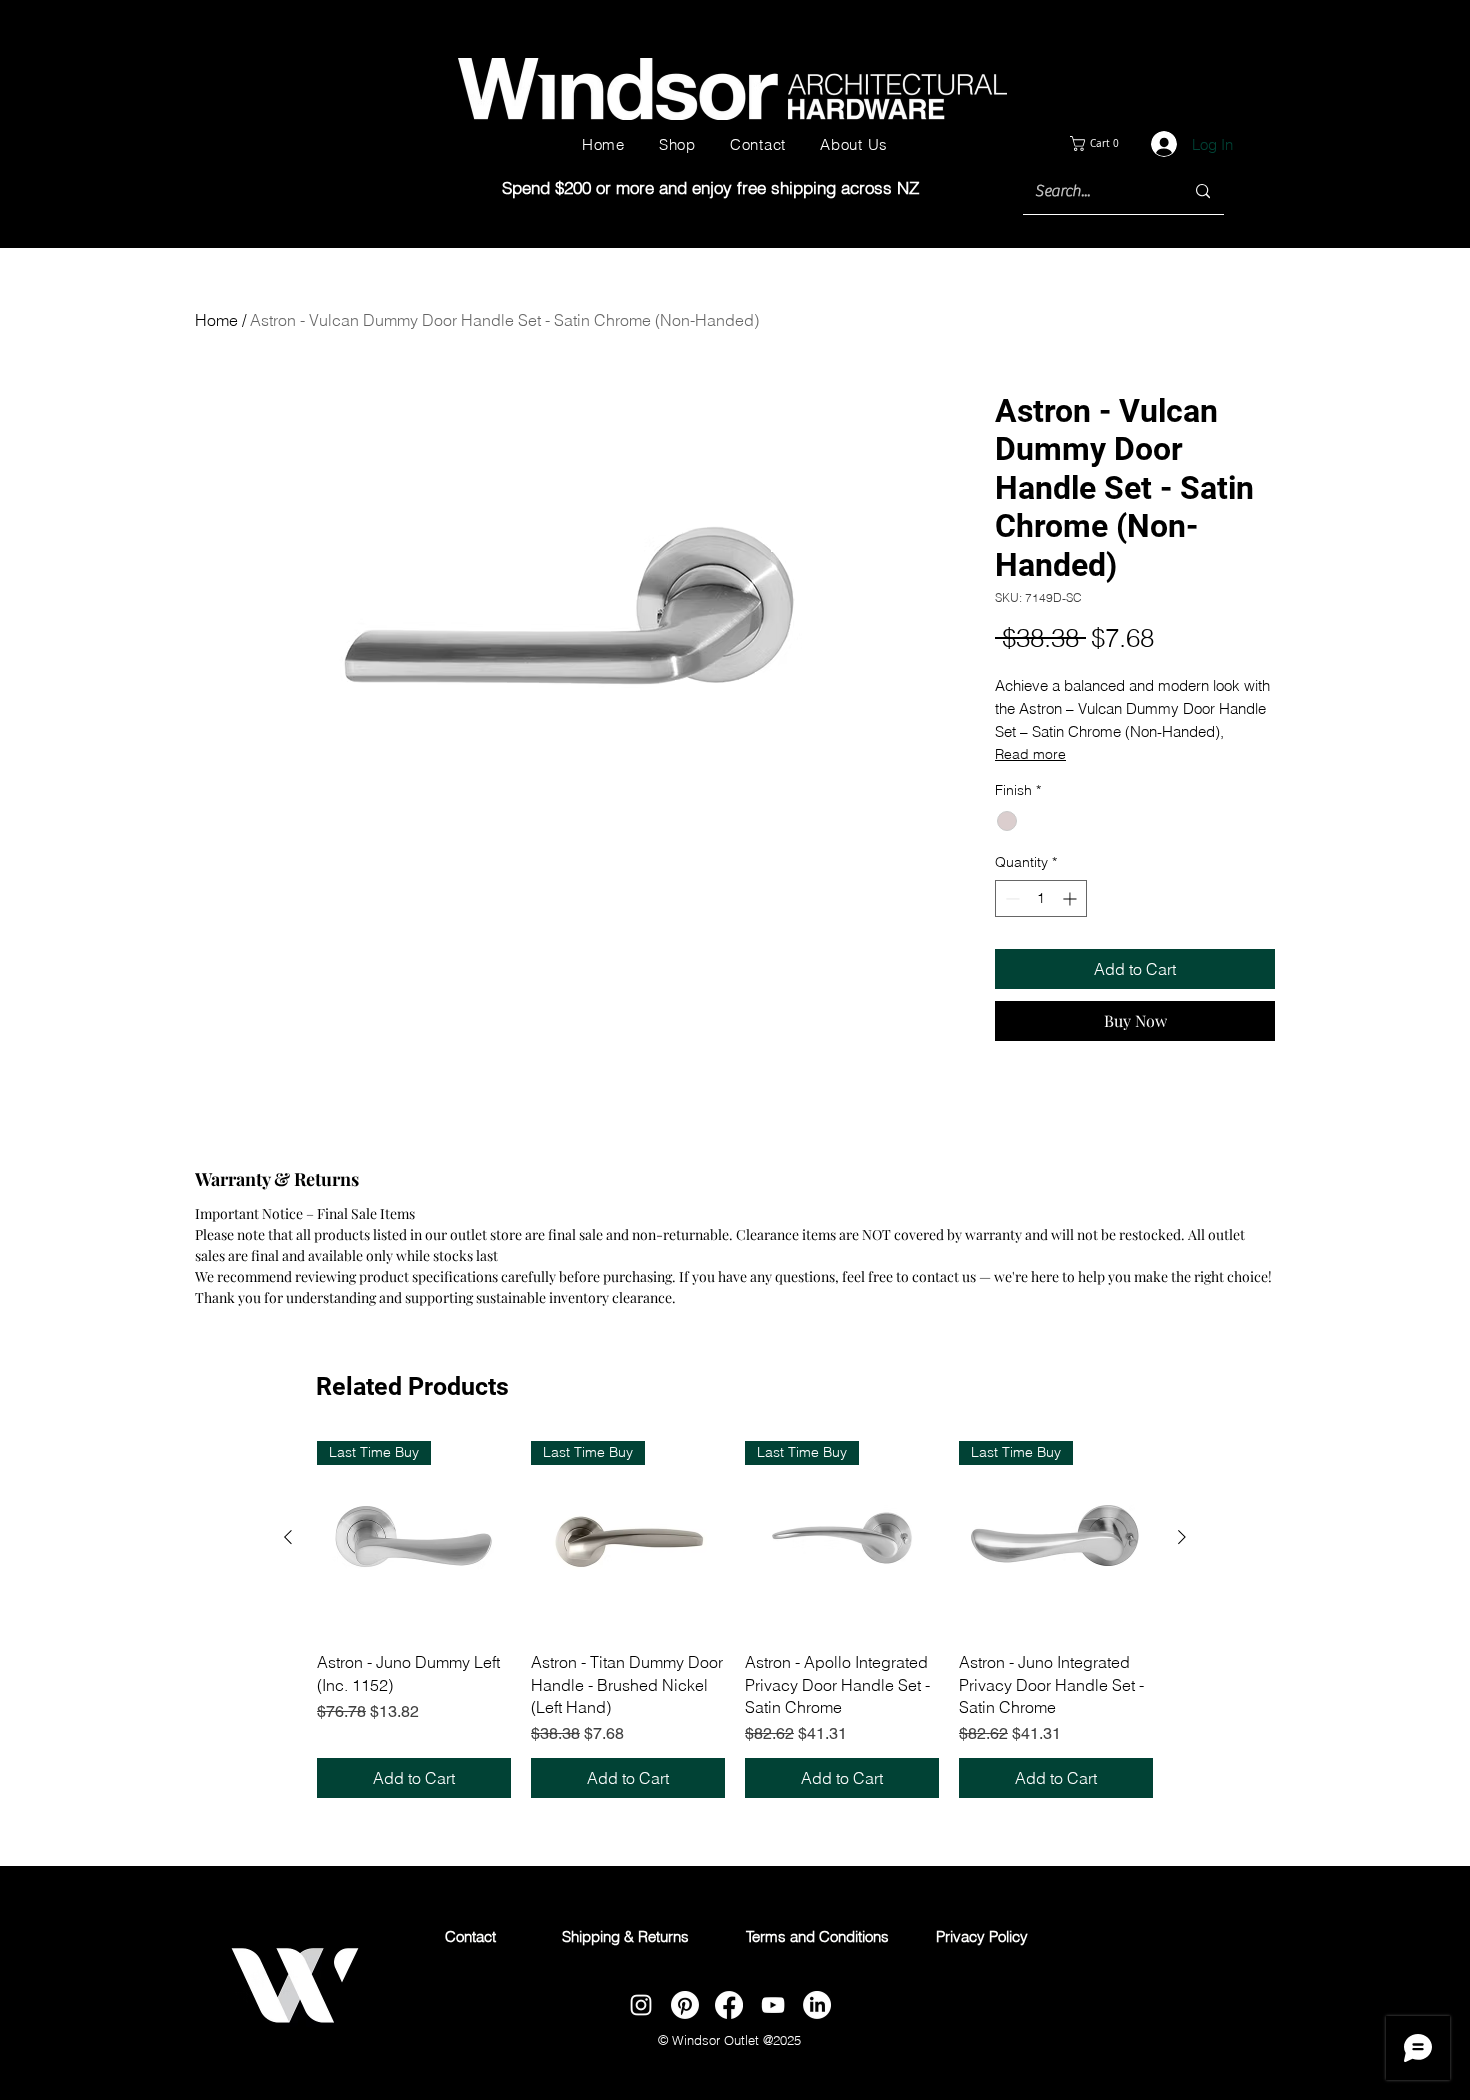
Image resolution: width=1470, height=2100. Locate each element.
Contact (470, 1936)
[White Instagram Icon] (641, 2005)
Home (216, 320)
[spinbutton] (1041, 898)
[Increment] (1071, 898)
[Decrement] (1010, 898)
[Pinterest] (685, 2005)
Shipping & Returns (625, 1936)
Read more (1030, 754)
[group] (735, 1619)
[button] (1110, 143)
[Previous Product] (288, 1537)
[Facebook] (729, 2005)
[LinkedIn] (817, 2005)
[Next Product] (1182, 1537)
